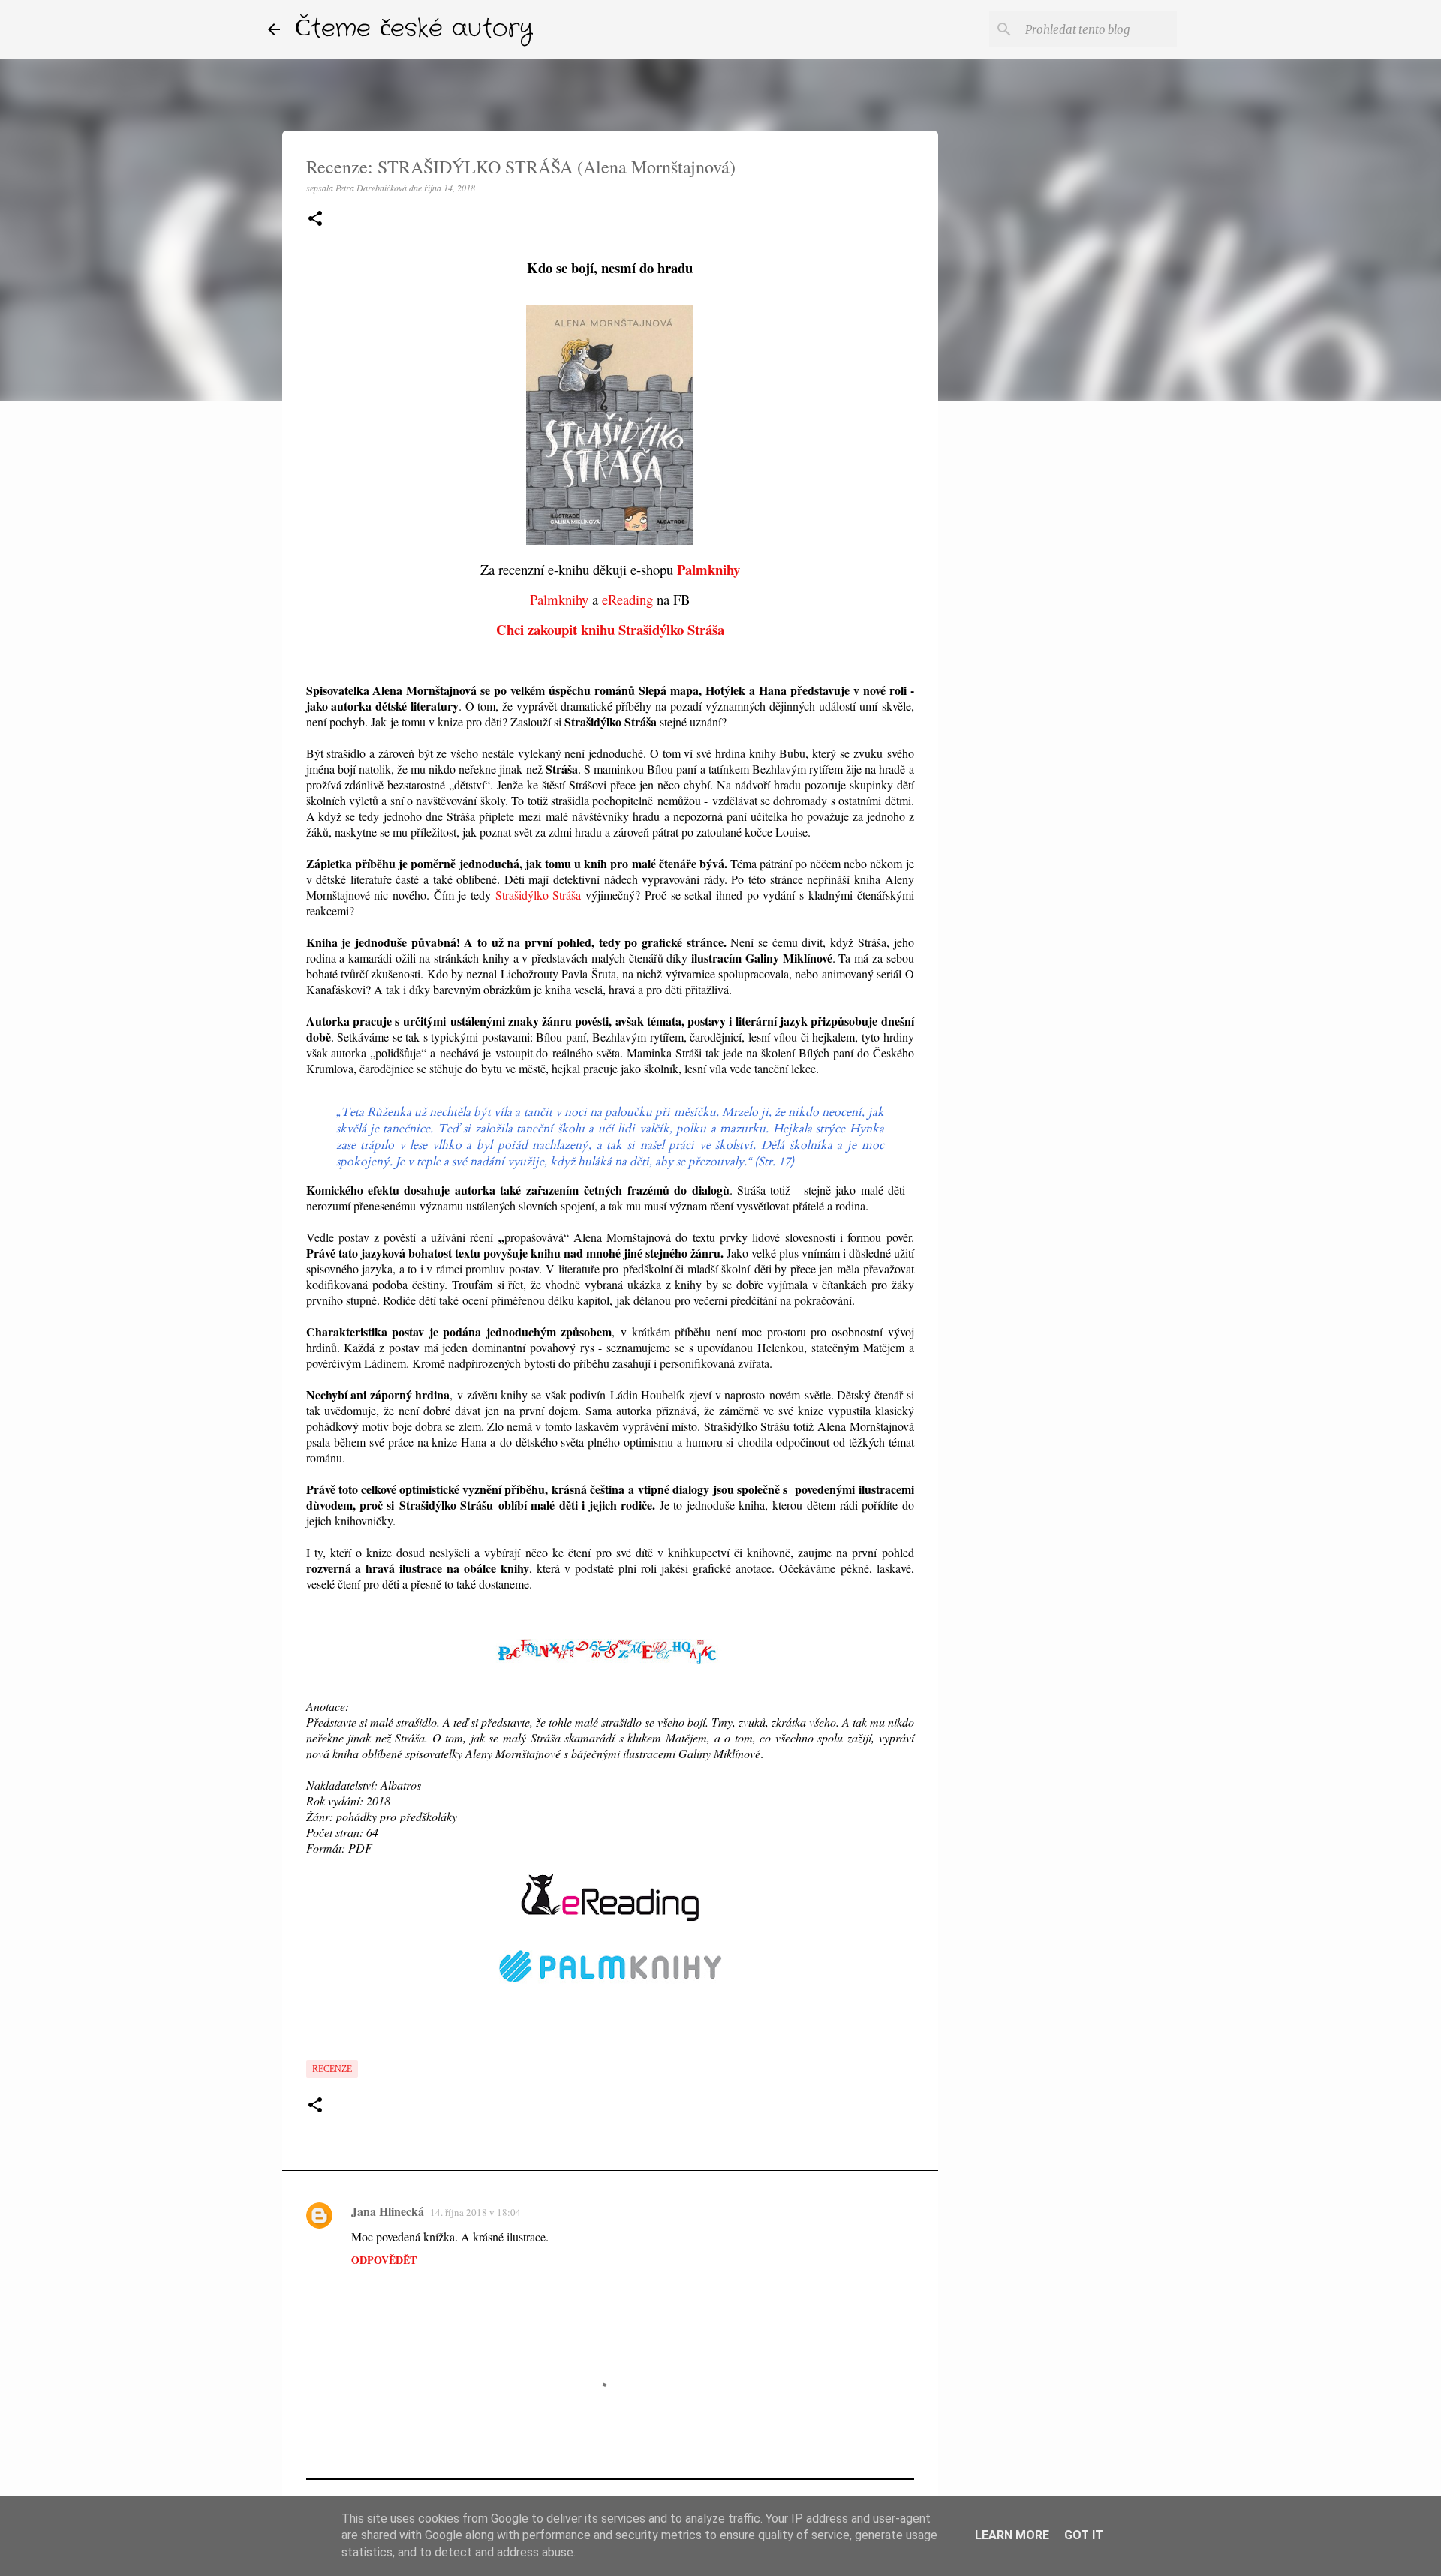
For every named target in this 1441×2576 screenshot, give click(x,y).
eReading (627, 599)
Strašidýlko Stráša (538, 895)
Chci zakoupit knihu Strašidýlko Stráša (610, 629)
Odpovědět (384, 2260)
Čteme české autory (414, 29)
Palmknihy (708, 569)
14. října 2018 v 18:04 (475, 2212)
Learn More (1012, 2535)
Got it (1084, 2535)
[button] (315, 219)
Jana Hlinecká (388, 2211)
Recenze (332, 2069)
